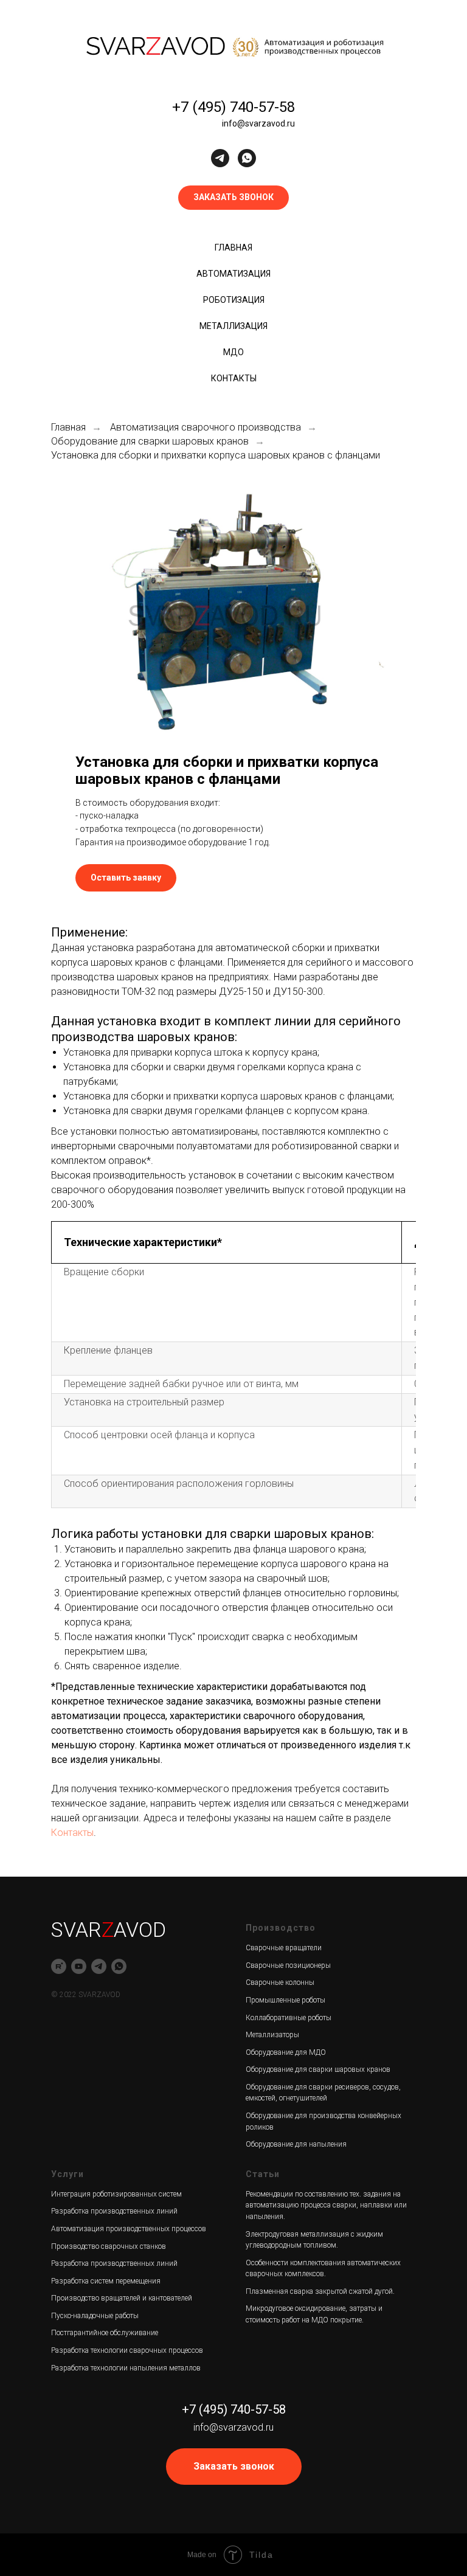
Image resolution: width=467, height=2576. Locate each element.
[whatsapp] (247, 158)
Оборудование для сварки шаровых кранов (150, 441)
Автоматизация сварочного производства (206, 427)
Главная (233, 248)
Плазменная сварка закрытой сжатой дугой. (320, 2291)
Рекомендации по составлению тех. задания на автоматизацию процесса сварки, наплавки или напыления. (326, 2205)
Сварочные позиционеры (288, 1965)
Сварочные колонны (280, 1982)
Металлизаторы (272, 2035)
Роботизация (234, 300)
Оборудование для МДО (286, 2052)
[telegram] (220, 158)
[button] (233, 198)
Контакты (234, 378)
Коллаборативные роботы (289, 2018)
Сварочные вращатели (284, 1948)
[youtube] (79, 1966)
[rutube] (59, 1966)
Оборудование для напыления (296, 2144)
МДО (233, 352)
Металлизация (233, 326)
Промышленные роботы (285, 2000)
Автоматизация (233, 274)
